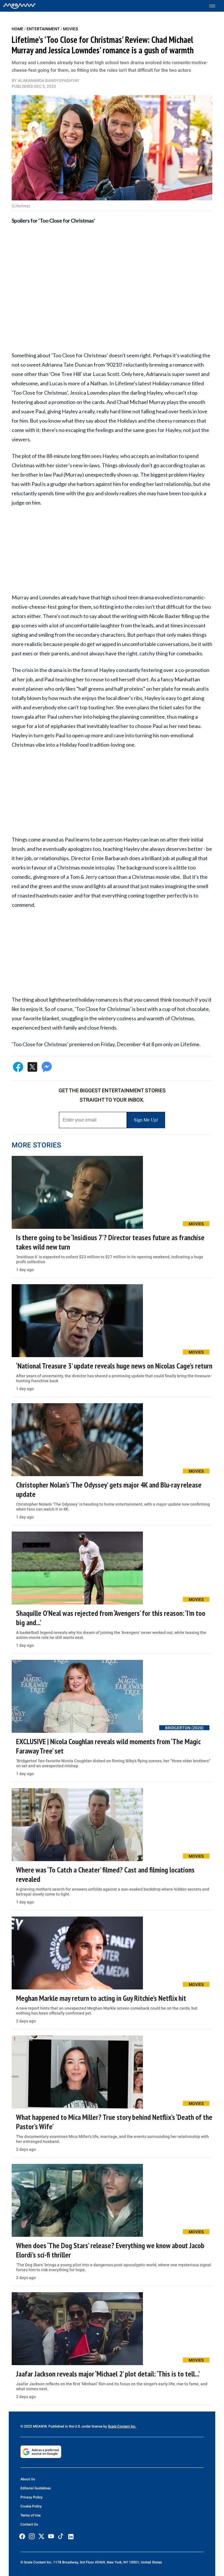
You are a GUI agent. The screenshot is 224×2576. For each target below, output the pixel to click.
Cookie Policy (31, 2506)
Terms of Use (30, 2515)
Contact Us (29, 2524)
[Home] (19, 6)
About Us (28, 2479)
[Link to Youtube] (51, 2536)
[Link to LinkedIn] (71, 2537)
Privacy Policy (32, 2497)
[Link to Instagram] (32, 2536)
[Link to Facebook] (22, 2536)
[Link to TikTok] (61, 2537)
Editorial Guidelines (36, 2488)
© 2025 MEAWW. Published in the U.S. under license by (64, 2426)
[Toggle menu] (215, 6)
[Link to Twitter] (41, 2536)
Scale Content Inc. (122, 2426)
